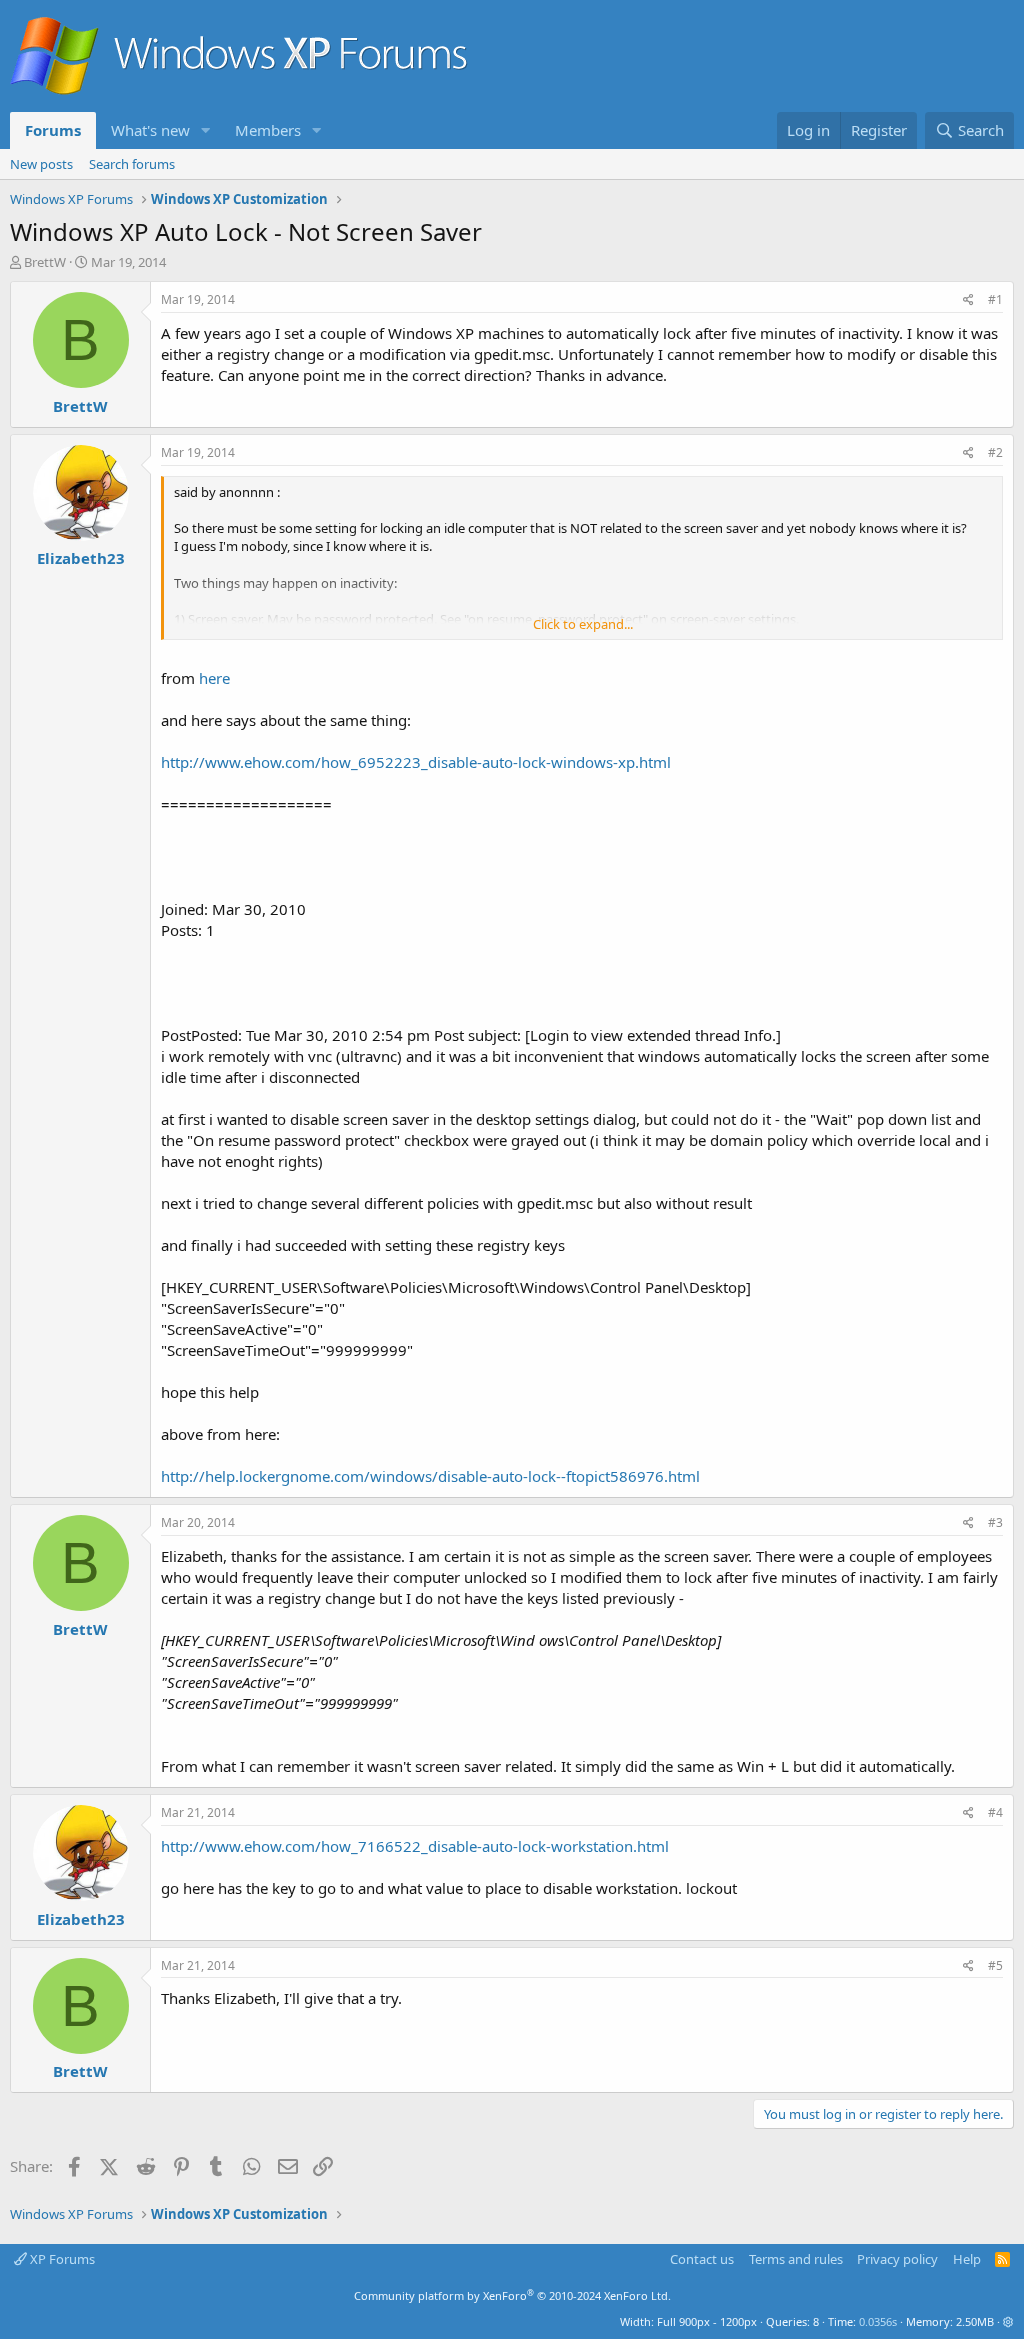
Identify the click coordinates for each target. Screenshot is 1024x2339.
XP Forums (61, 2259)
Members (268, 130)
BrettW (45, 262)
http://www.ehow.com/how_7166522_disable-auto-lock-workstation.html (415, 1846)
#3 (995, 1522)
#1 (995, 299)
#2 (995, 452)
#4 (995, 1812)
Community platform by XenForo (512, 2295)
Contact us (702, 2259)
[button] (206, 130)
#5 (995, 1965)
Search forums (132, 164)
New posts (41, 164)
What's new (150, 130)
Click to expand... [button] (583, 624)
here (214, 678)
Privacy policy (897, 2259)
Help (967, 2259)
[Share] (968, 300)
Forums (53, 130)
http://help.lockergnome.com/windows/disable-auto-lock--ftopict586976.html (430, 1476)
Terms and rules (796, 2259)
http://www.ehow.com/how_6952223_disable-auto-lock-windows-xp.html (416, 762)
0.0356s (878, 2321)
